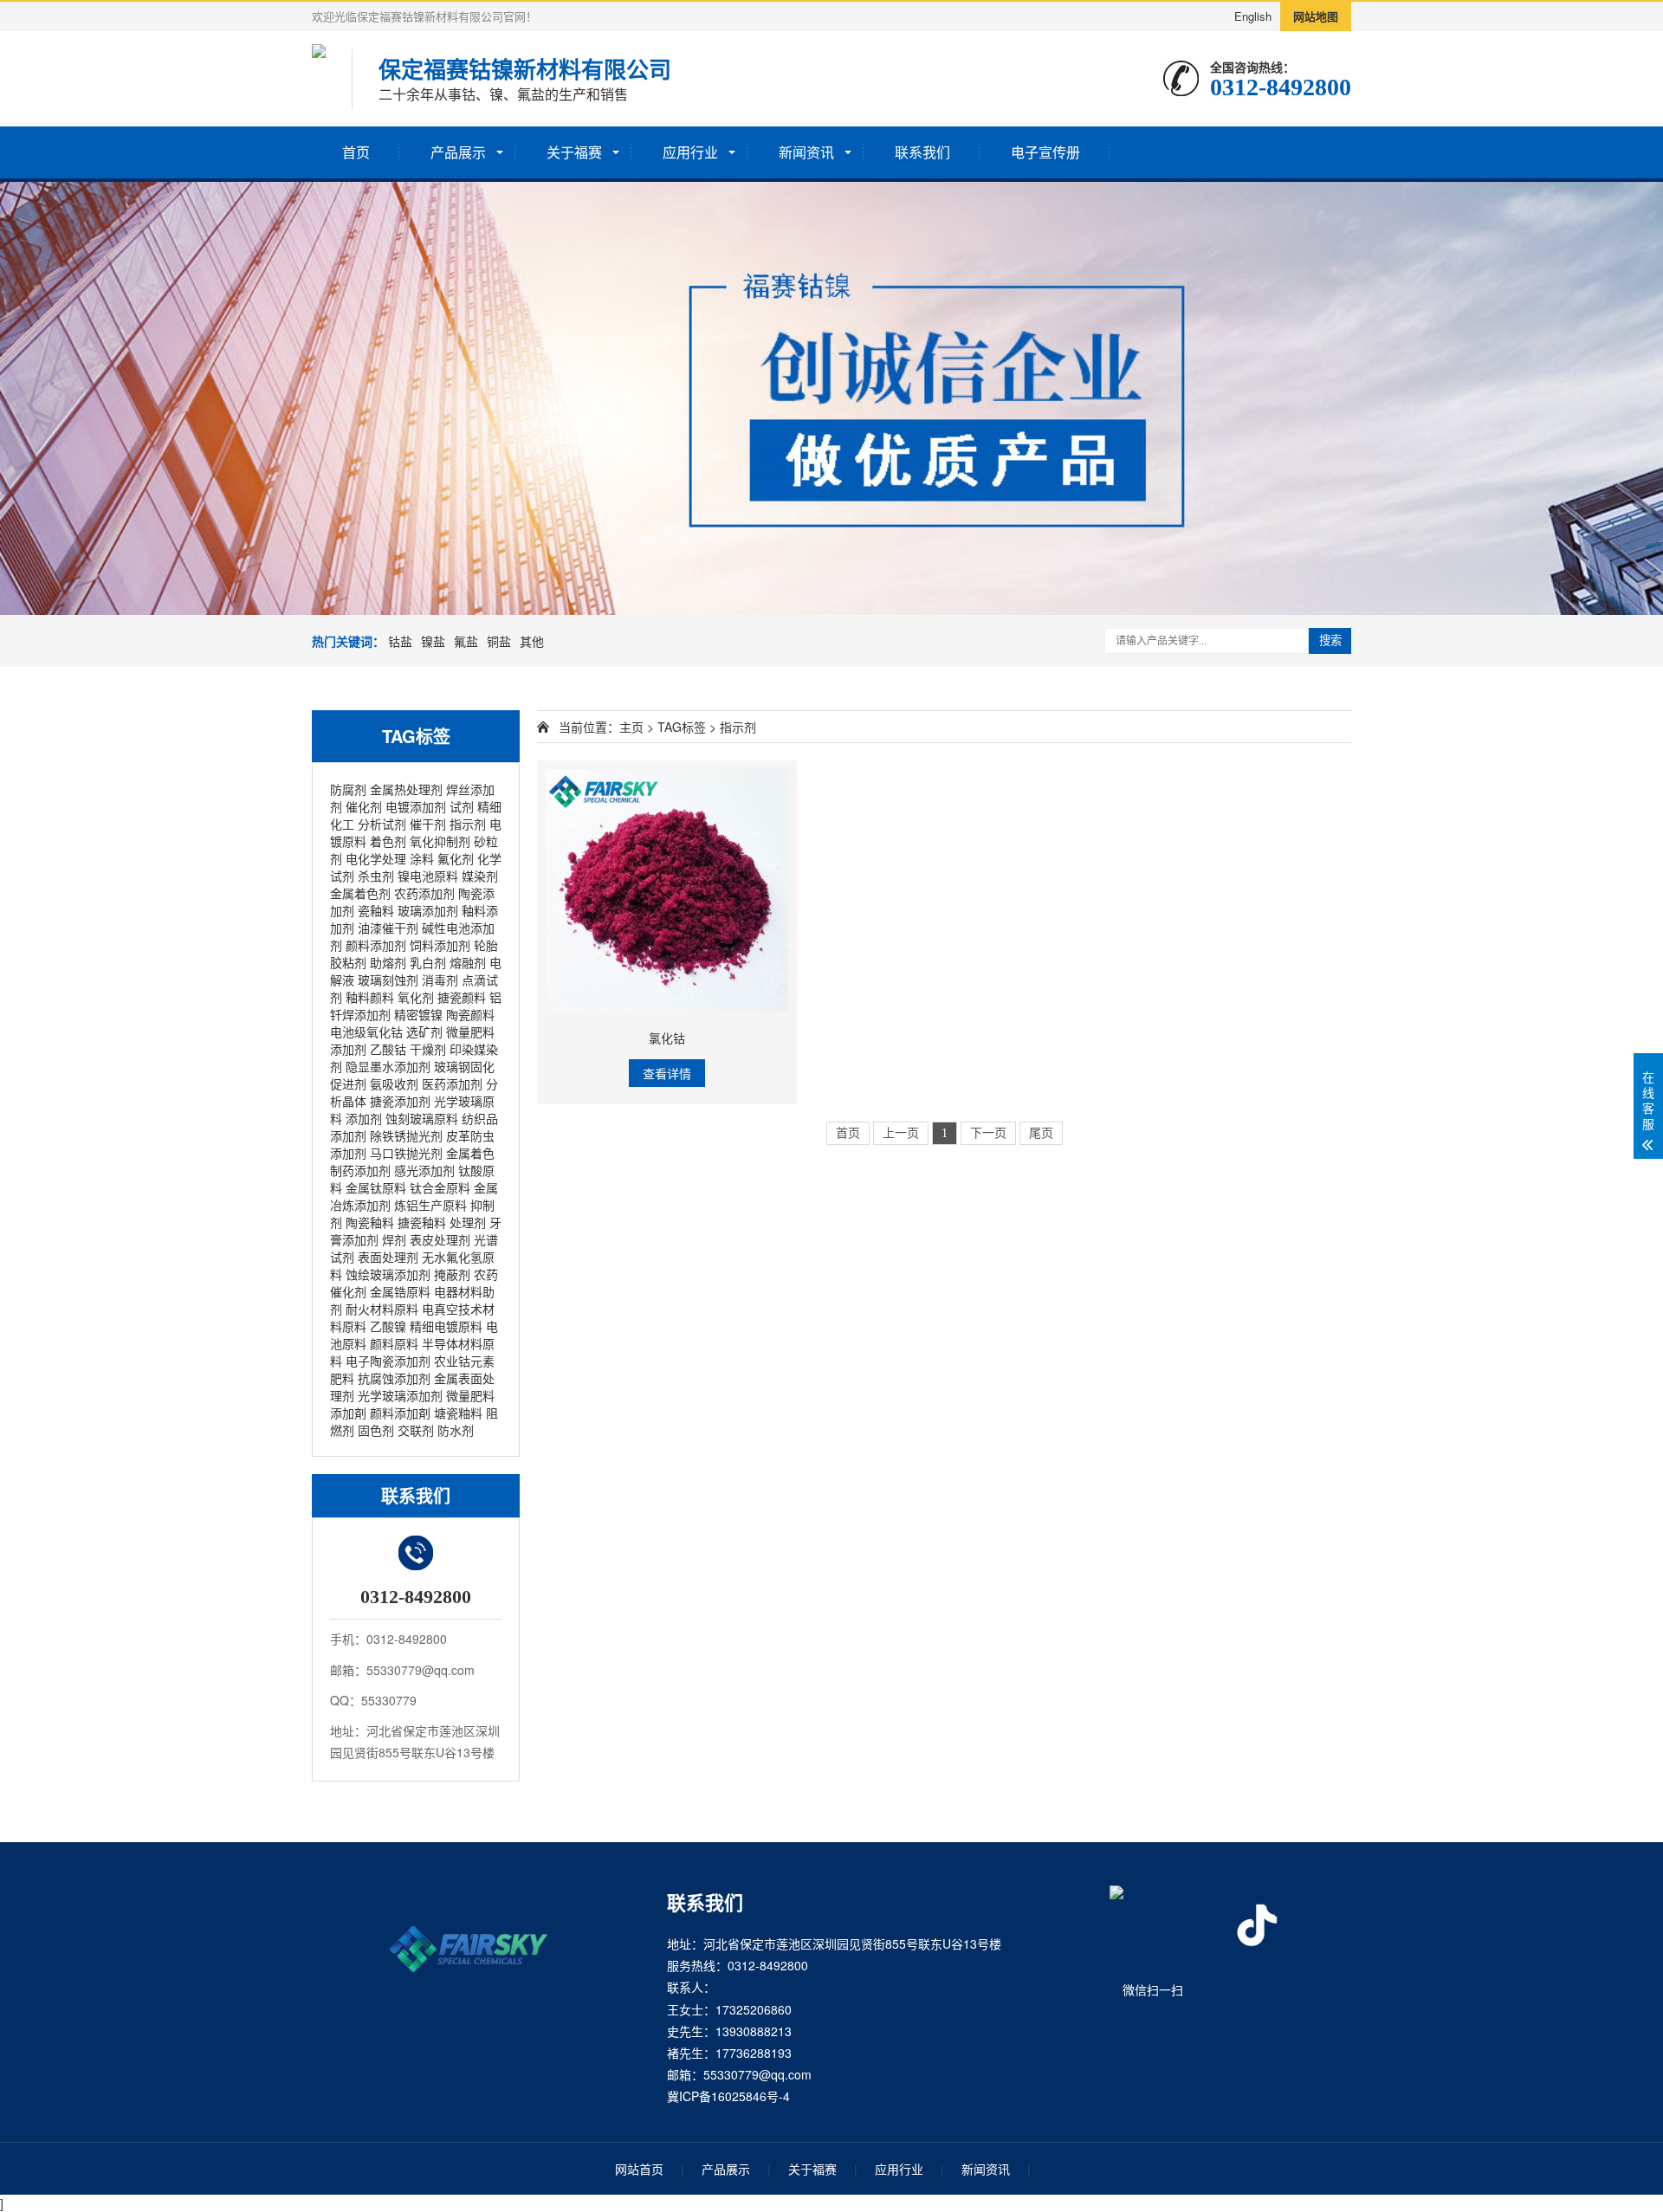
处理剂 (468, 1222)
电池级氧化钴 (366, 1032)
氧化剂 (416, 997)
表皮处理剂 (440, 1239)
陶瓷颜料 (470, 1014)
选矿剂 (424, 1032)
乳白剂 (428, 962)
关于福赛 (574, 152)
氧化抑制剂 (440, 841)
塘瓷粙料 (458, 1413)
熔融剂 (468, 962)
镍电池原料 (428, 876)
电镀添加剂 (416, 806)
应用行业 (690, 152)
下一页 (988, 1133)
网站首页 (639, 2169)
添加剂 (364, 1118)
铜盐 (499, 641)
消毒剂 (440, 980)
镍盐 (433, 641)
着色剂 (388, 841)
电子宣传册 (1045, 152)
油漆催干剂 (388, 928)
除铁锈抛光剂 (406, 1135)
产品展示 (458, 152)
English (1253, 16)
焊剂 (394, 1239)
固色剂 (376, 1430)
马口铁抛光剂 (406, 1153)
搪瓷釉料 (422, 1222)
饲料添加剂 (440, 945)
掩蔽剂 (452, 1274)
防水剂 (456, 1430)
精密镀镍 (418, 1014)
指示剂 (468, 824)
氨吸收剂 (394, 1083)
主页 (631, 727)
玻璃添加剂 (428, 910)
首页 (356, 152)
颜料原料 (394, 1343)
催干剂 (428, 824)
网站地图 (1316, 16)
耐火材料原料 (382, 1309)
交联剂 (416, 1430)
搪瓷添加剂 (400, 1101)
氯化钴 (667, 1038)
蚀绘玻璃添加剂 (388, 1274)
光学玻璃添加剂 (400, 1395)
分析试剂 (382, 824)
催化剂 (364, 806)
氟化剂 (456, 858)
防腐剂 (348, 789)
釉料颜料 (370, 997)
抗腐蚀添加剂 (394, 1378)
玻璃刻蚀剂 (388, 980)
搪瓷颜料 (462, 997)
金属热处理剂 (406, 789)
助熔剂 (388, 962)
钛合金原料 (440, 1187)
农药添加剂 (424, 893)
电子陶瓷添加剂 (388, 1361)
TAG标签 (682, 727)
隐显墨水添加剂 (388, 1066)
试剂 (462, 806)
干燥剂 (428, 1049)
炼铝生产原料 (430, 1205)
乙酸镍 (388, 1326)
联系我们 (922, 152)
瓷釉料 (376, 910)
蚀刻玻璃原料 (422, 1118)
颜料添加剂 (376, 945)
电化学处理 (376, 858)
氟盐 (466, 641)
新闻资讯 (806, 152)
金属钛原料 (376, 1187)
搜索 (1330, 640)
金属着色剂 (360, 893)
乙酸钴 (388, 1049)
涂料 (422, 858)
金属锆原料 (400, 1291)
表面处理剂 (388, 1257)
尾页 (1041, 1133)
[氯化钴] (667, 890)
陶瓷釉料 (370, 1222)
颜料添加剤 (400, 1413)
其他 (532, 641)
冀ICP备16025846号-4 (728, 2096)
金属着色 (470, 1153)
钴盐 (400, 641)
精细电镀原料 (446, 1326)
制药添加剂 (360, 1170)
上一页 (901, 1133)
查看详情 (667, 1073)
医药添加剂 (452, 1083)
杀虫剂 (376, 876)
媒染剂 (480, 876)
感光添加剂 (424, 1170)
